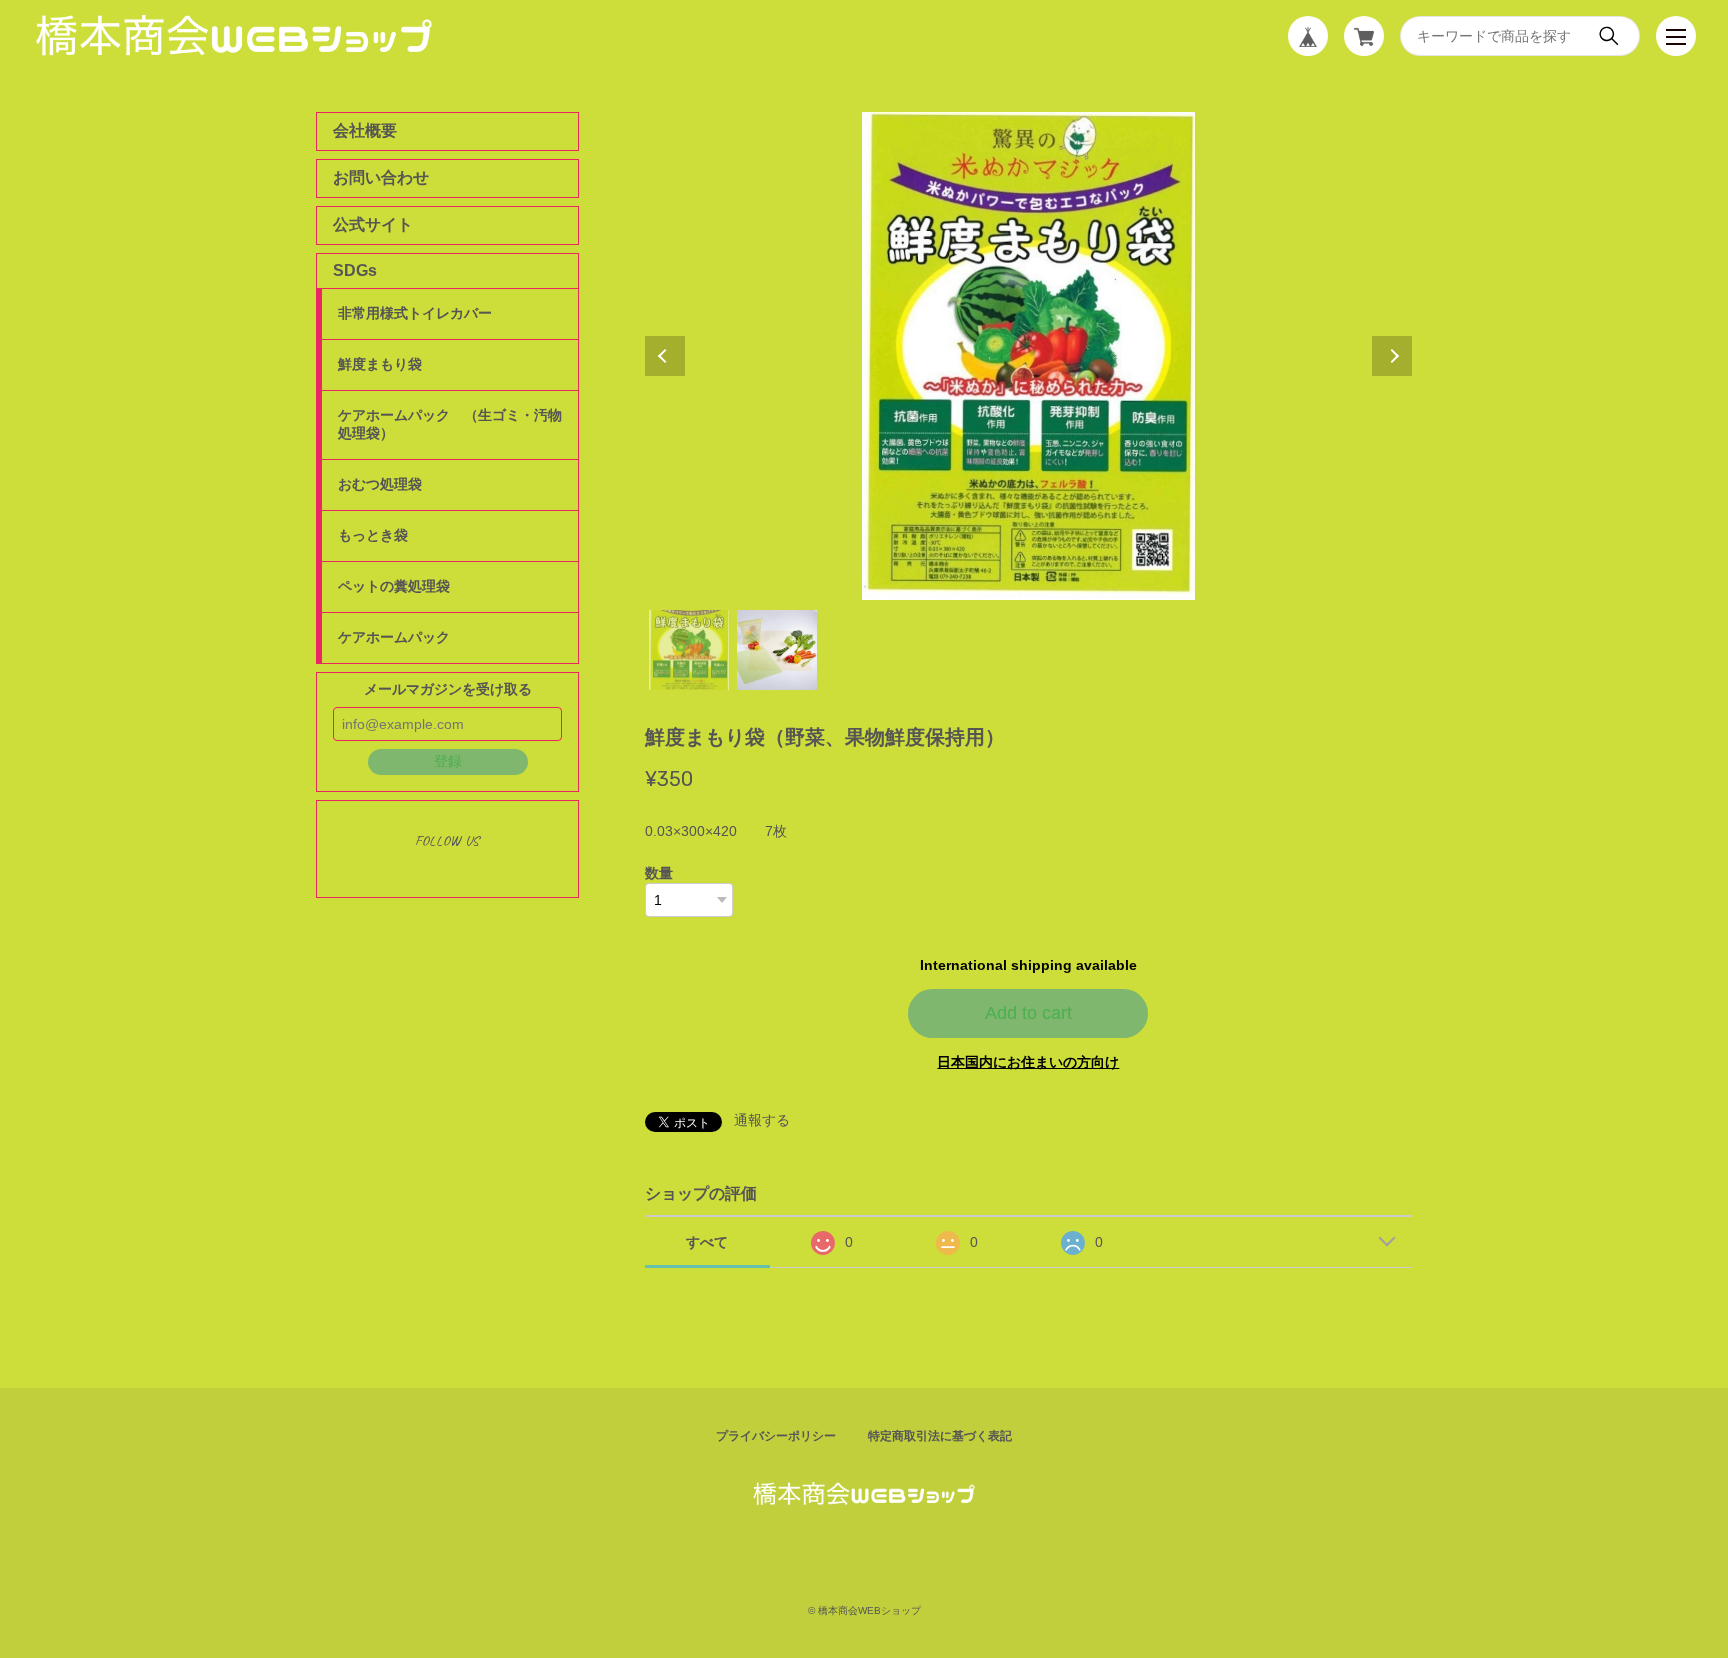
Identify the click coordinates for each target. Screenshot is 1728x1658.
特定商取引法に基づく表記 (940, 1436)
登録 (448, 761)
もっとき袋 (373, 535)
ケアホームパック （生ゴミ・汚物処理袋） (450, 424)
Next (1392, 356)
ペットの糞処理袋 (394, 586)
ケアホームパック (394, 637)
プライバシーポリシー (776, 1436)
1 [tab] (689, 650)
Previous (665, 356)
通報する (762, 1120)
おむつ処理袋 (380, 484)
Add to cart (1028, 1013)
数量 (659, 873)
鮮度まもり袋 (380, 364)
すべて (707, 1242)
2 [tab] (777, 650)
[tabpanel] (1029, 356)
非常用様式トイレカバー (415, 313)
